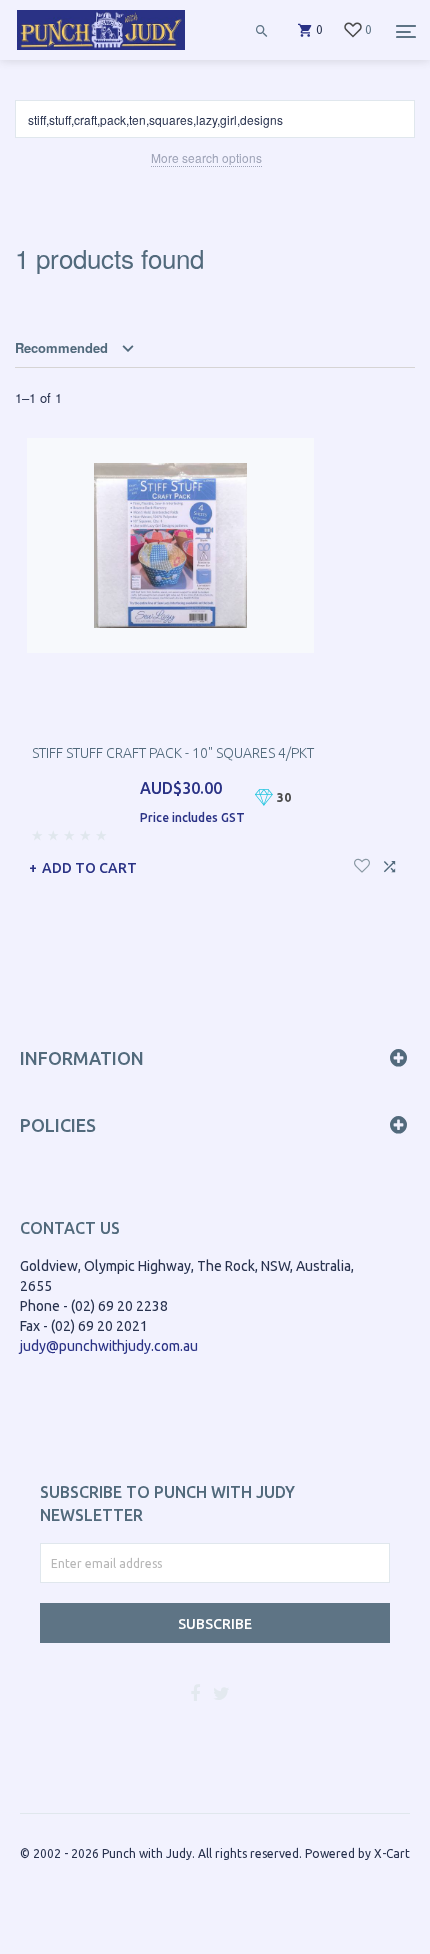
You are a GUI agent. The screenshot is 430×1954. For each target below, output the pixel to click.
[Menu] (406, 31)
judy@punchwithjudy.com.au (109, 1346)
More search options (206, 157)
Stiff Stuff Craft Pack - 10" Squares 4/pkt (173, 753)
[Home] (101, 49)
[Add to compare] (389, 863)
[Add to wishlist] (362, 863)
